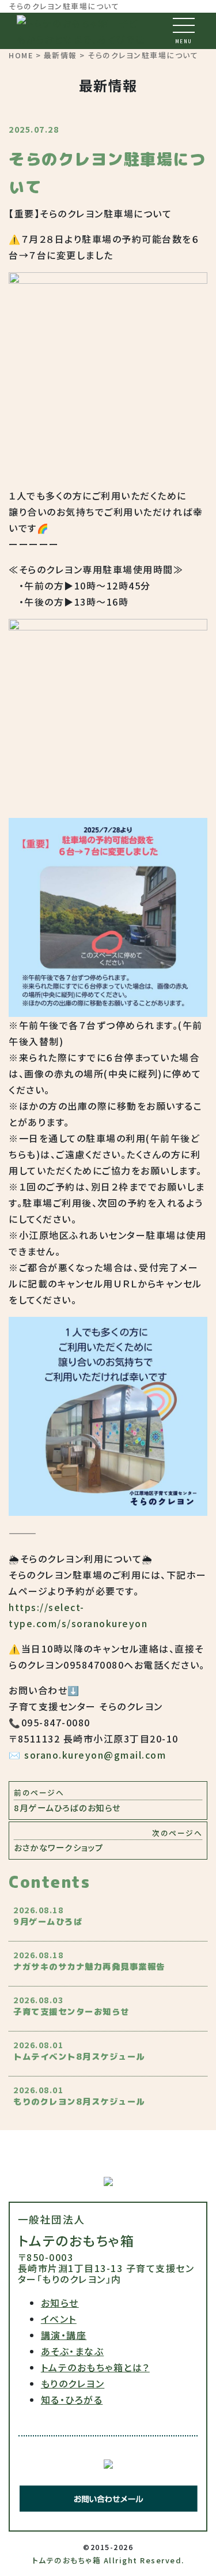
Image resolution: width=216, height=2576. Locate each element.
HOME (21, 55)
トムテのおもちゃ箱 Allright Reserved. (108, 2560)
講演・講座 (64, 2335)
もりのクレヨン (73, 2383)
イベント (59, 2319)
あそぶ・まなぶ (73, 2351)
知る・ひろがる (72, 2399)
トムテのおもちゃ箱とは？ (95, 2367)
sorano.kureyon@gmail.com (95, 1755)
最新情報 (60, 55)
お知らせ (60, 2303)
